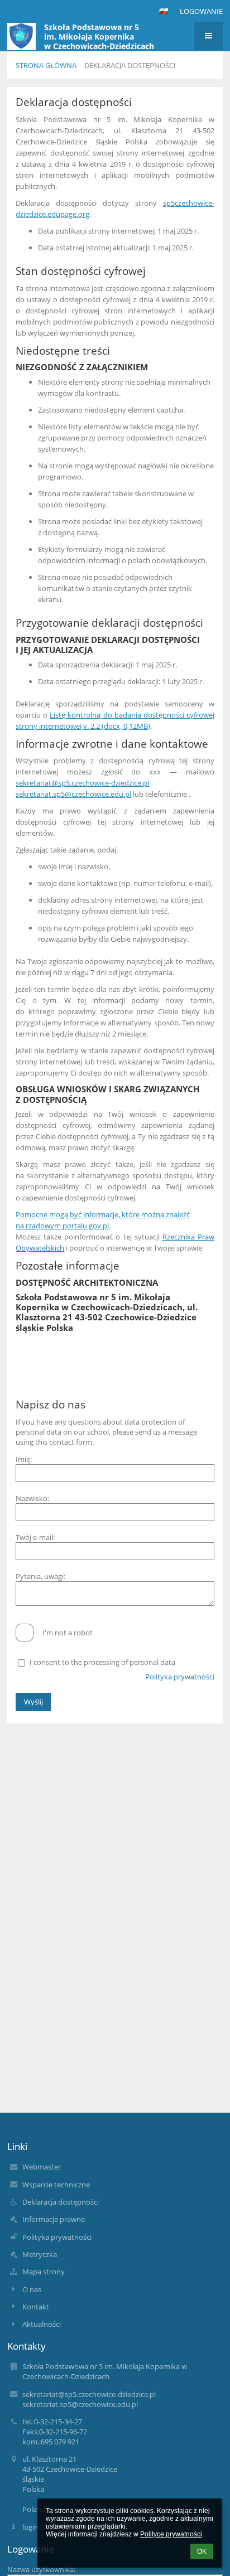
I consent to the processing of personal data (102, 1662)
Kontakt (36, 2307)
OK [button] (202, 2551)
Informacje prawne (54, 2219)
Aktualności (42, 2324)
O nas (32, 2289)
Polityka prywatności (180, 1677)
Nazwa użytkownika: (41, 2569)
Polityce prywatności (171, 2534)
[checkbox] (25, 1633)
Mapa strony (44, 2272)
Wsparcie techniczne (56, 2185)
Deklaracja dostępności (130, 65)
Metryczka (40, 2254)
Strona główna (46, 65)
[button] (164, 11)
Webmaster (42, 2167)
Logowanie (201, 11)
